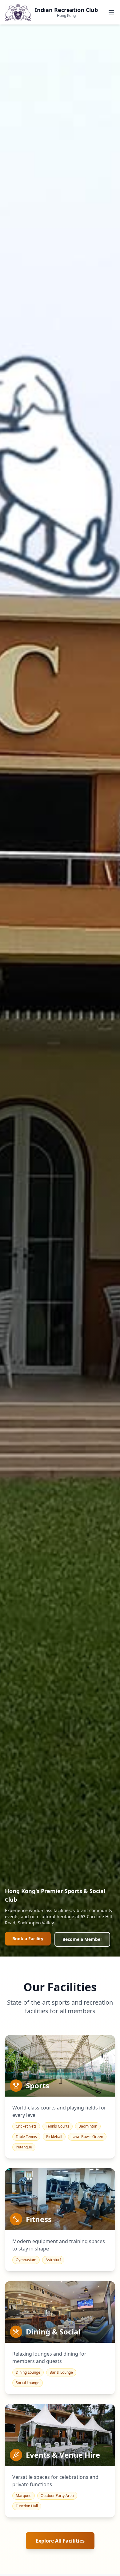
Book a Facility (28, 1939)
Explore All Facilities (60, 2541)
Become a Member (82, 1939)
